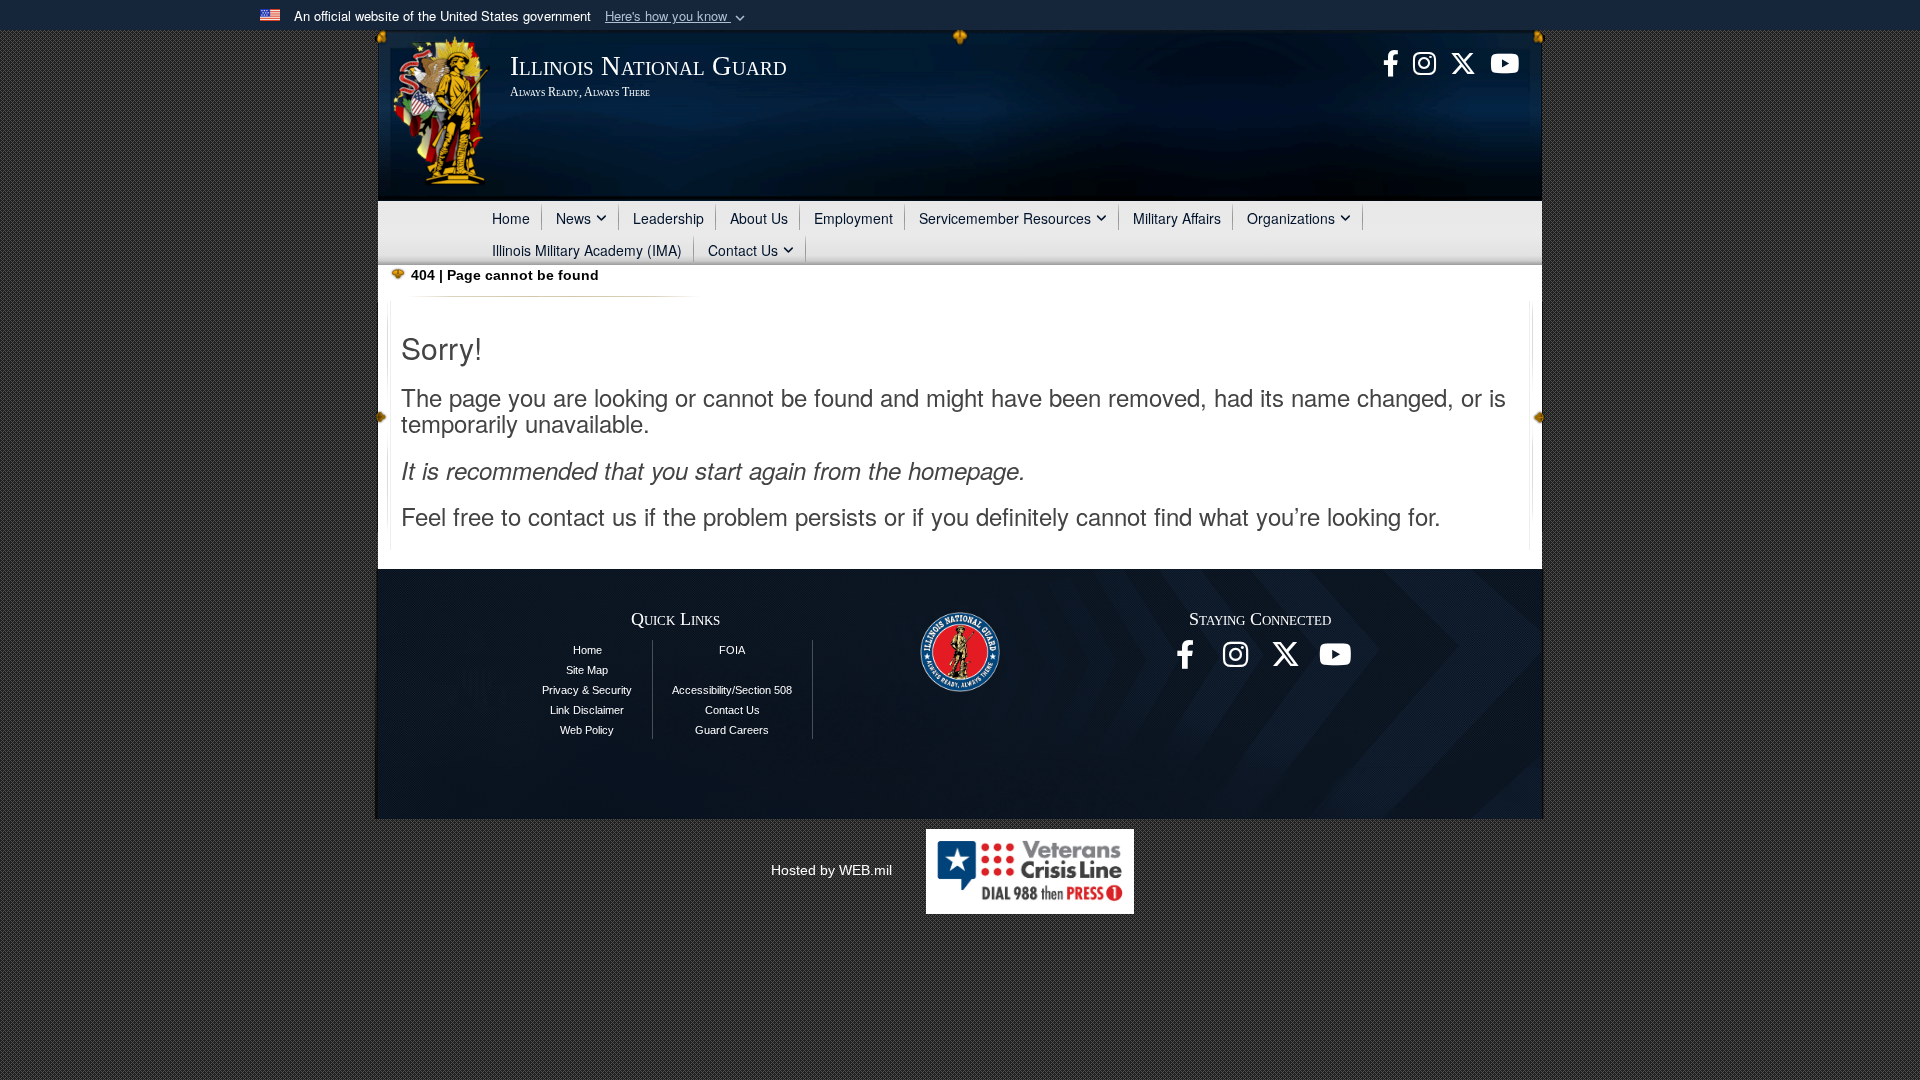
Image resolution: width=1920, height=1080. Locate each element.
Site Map (587, 670)
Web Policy (587, 730)
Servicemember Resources (1005, 218)
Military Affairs (1177, 218)
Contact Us (743, 250)
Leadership (668, 218)
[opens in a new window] (1463, 61)
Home (511, 218)
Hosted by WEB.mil (831, 870)
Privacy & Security (587, 690)
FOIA (732, 650)
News (573, 218)
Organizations (1291, 218)
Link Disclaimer (587, 710)
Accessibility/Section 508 (732, 690)
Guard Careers (732, 730)
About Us (759, 218)
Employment (853, 218)
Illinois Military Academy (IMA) (587, 250)
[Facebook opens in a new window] (1391, 61)
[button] (677, 16)
